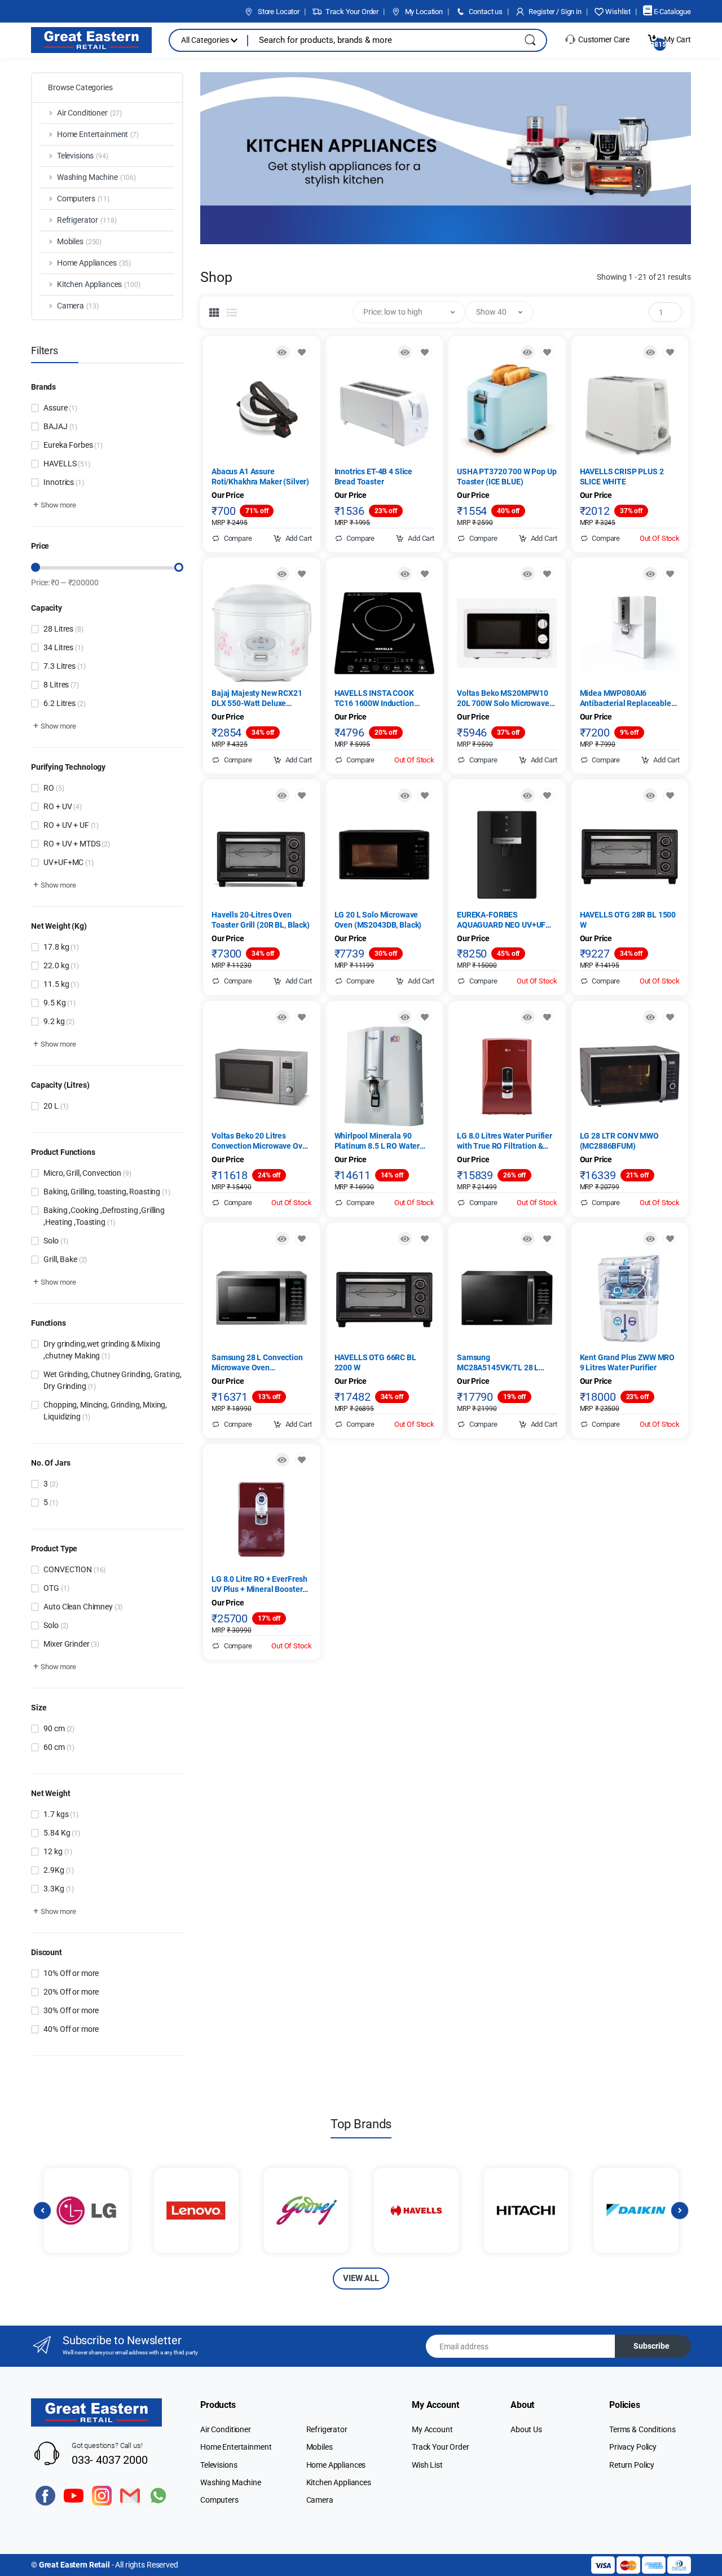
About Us (526, 2429)
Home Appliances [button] (94, 263)
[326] (302, 1460)
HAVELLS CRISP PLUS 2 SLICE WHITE (622, 477)
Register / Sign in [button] (554, 12)
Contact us (485, 12)
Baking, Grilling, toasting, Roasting (107, 1192)
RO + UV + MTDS (76, 844)
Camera (320, 2500)
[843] (302, 1017)
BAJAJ (60, 426)
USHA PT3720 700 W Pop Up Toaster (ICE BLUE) (507, 477)
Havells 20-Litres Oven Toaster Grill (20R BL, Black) (261, 920)
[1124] (424, 1017)
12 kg (58, 1851)
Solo (56, 1241)
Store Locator (278, 12)
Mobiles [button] (79, 241)
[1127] (670, 1239)
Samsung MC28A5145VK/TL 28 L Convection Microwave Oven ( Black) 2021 (507, 1363)
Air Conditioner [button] (89, 113)
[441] (302, 352)
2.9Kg (59, 1870)
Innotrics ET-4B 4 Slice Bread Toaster (374, 477)
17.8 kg (61, 947)
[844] (547, 574)
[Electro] (91, 40)
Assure (60, 408)
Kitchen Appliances (339, 2482)
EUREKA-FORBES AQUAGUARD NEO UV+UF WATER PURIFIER (501, 920)
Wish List (427, 2465)
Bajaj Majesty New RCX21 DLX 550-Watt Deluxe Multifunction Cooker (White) (257, 698)
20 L (56, 1106)
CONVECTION (74, 1569)
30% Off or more (71, 2010)
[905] (424, 1239)
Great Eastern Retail (74, 2565)
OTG (56, 1588)
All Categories (206, 40)
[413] (302, 795)
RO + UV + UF (71, 825)
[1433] (302, 574)
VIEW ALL (361, 2278)
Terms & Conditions (642, 2429)
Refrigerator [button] (87, 220)
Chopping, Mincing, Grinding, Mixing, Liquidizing (105, 1411)
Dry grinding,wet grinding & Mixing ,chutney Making (102, 1350)
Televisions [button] (83, 156)
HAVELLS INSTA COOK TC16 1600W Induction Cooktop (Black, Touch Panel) (374, 698)
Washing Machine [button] (96, 177)
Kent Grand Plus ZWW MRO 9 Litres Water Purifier (628, 1362)
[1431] (424, 574)
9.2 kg (59, 1021)
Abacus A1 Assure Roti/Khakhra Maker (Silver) (260, 477)
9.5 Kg (60, 1003)
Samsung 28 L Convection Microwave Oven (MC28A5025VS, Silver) (257, 1363)
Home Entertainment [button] (98, 134)
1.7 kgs (61, 1814)
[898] (424, 795)
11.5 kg (61, 984)
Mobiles (320, 2447)
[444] (424, 352)
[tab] (214, 312)
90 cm (59, 1728)
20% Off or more (71, 1992)
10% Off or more (71, 1973)
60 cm (59, 1747)
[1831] (302, 1239)
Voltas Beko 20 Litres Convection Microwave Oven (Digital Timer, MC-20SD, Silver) (261, 1141)
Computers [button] (83, 199)
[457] (547, 795)
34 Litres (63, 647)
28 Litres (63, 629)
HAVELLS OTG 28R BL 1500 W (628, 920)
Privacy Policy (633, 2447)
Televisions (219, 2465)
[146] (670, 1017)
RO (54, 788)
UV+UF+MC (68, 862)
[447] (670, 352)
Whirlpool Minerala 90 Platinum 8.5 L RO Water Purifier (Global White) (377, 1141)
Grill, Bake (65, 1259)
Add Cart (298, 538)
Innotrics (63, 482)
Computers (219, 2500)
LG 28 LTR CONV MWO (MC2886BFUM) (619, 1141)
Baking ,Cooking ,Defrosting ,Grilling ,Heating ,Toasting (104, 1216)
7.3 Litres (64, 666)
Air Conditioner (226, 2429)
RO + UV (62, 806)
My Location (423, 12)
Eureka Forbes (73, 445)
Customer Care (603, 39)
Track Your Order (351, 12)
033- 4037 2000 (110, 2460)
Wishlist (617, 12)
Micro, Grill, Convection (87, 1173)
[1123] (670, 574)
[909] (547, 1239)
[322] (547, 1017)
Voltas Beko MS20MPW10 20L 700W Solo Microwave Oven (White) (503, 698)
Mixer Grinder (71, 1644)
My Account (432, 2429)
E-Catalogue (672, 12)
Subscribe (651, 2346)
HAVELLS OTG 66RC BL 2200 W (375, 1362)
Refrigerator (327, 2429)
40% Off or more (71, 2029)
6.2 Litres (64, 703)
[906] (670, 795)
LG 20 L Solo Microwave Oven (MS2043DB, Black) (378, 920)
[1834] (547, 352)
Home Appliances (336, 2465)
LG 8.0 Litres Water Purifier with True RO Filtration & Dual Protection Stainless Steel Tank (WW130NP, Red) (505, 1141)
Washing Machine (231, 2482)
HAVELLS (67, 464)
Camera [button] (78, 306)
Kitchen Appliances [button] (99, 284)
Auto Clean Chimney (83, 1607)
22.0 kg (61, 965)
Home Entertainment (236, 2447)
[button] (54, 505)
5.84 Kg (61, 1833)
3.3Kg (59, 1889)
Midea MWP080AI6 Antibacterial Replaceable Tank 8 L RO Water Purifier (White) (626, 698)
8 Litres (61, 685)
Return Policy (632, 2465)
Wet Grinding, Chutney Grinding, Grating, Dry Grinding (112, 1380)
